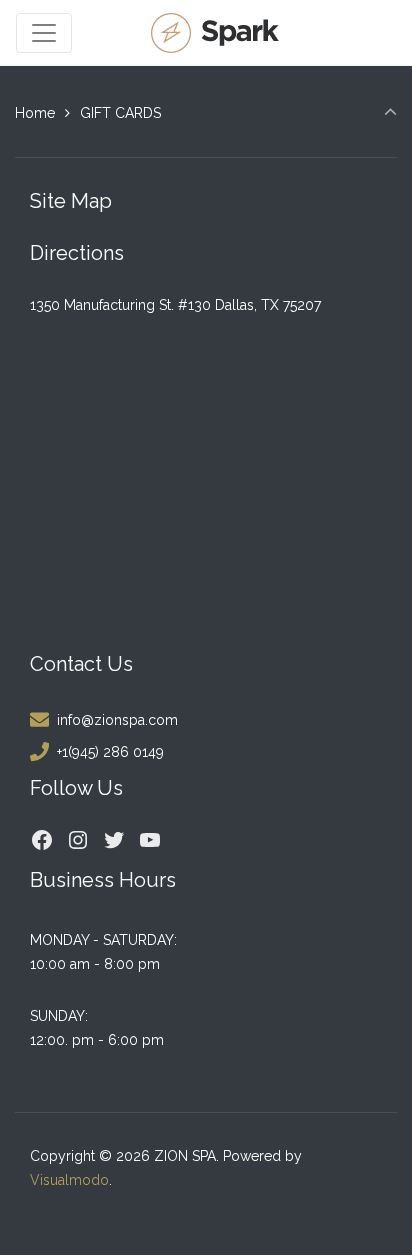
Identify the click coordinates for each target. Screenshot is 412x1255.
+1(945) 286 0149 (110, 752)
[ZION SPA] (217, 32)
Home (35, 113)
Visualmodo (69, 1180)
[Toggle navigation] (44, 33)
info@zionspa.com (117, 720)
